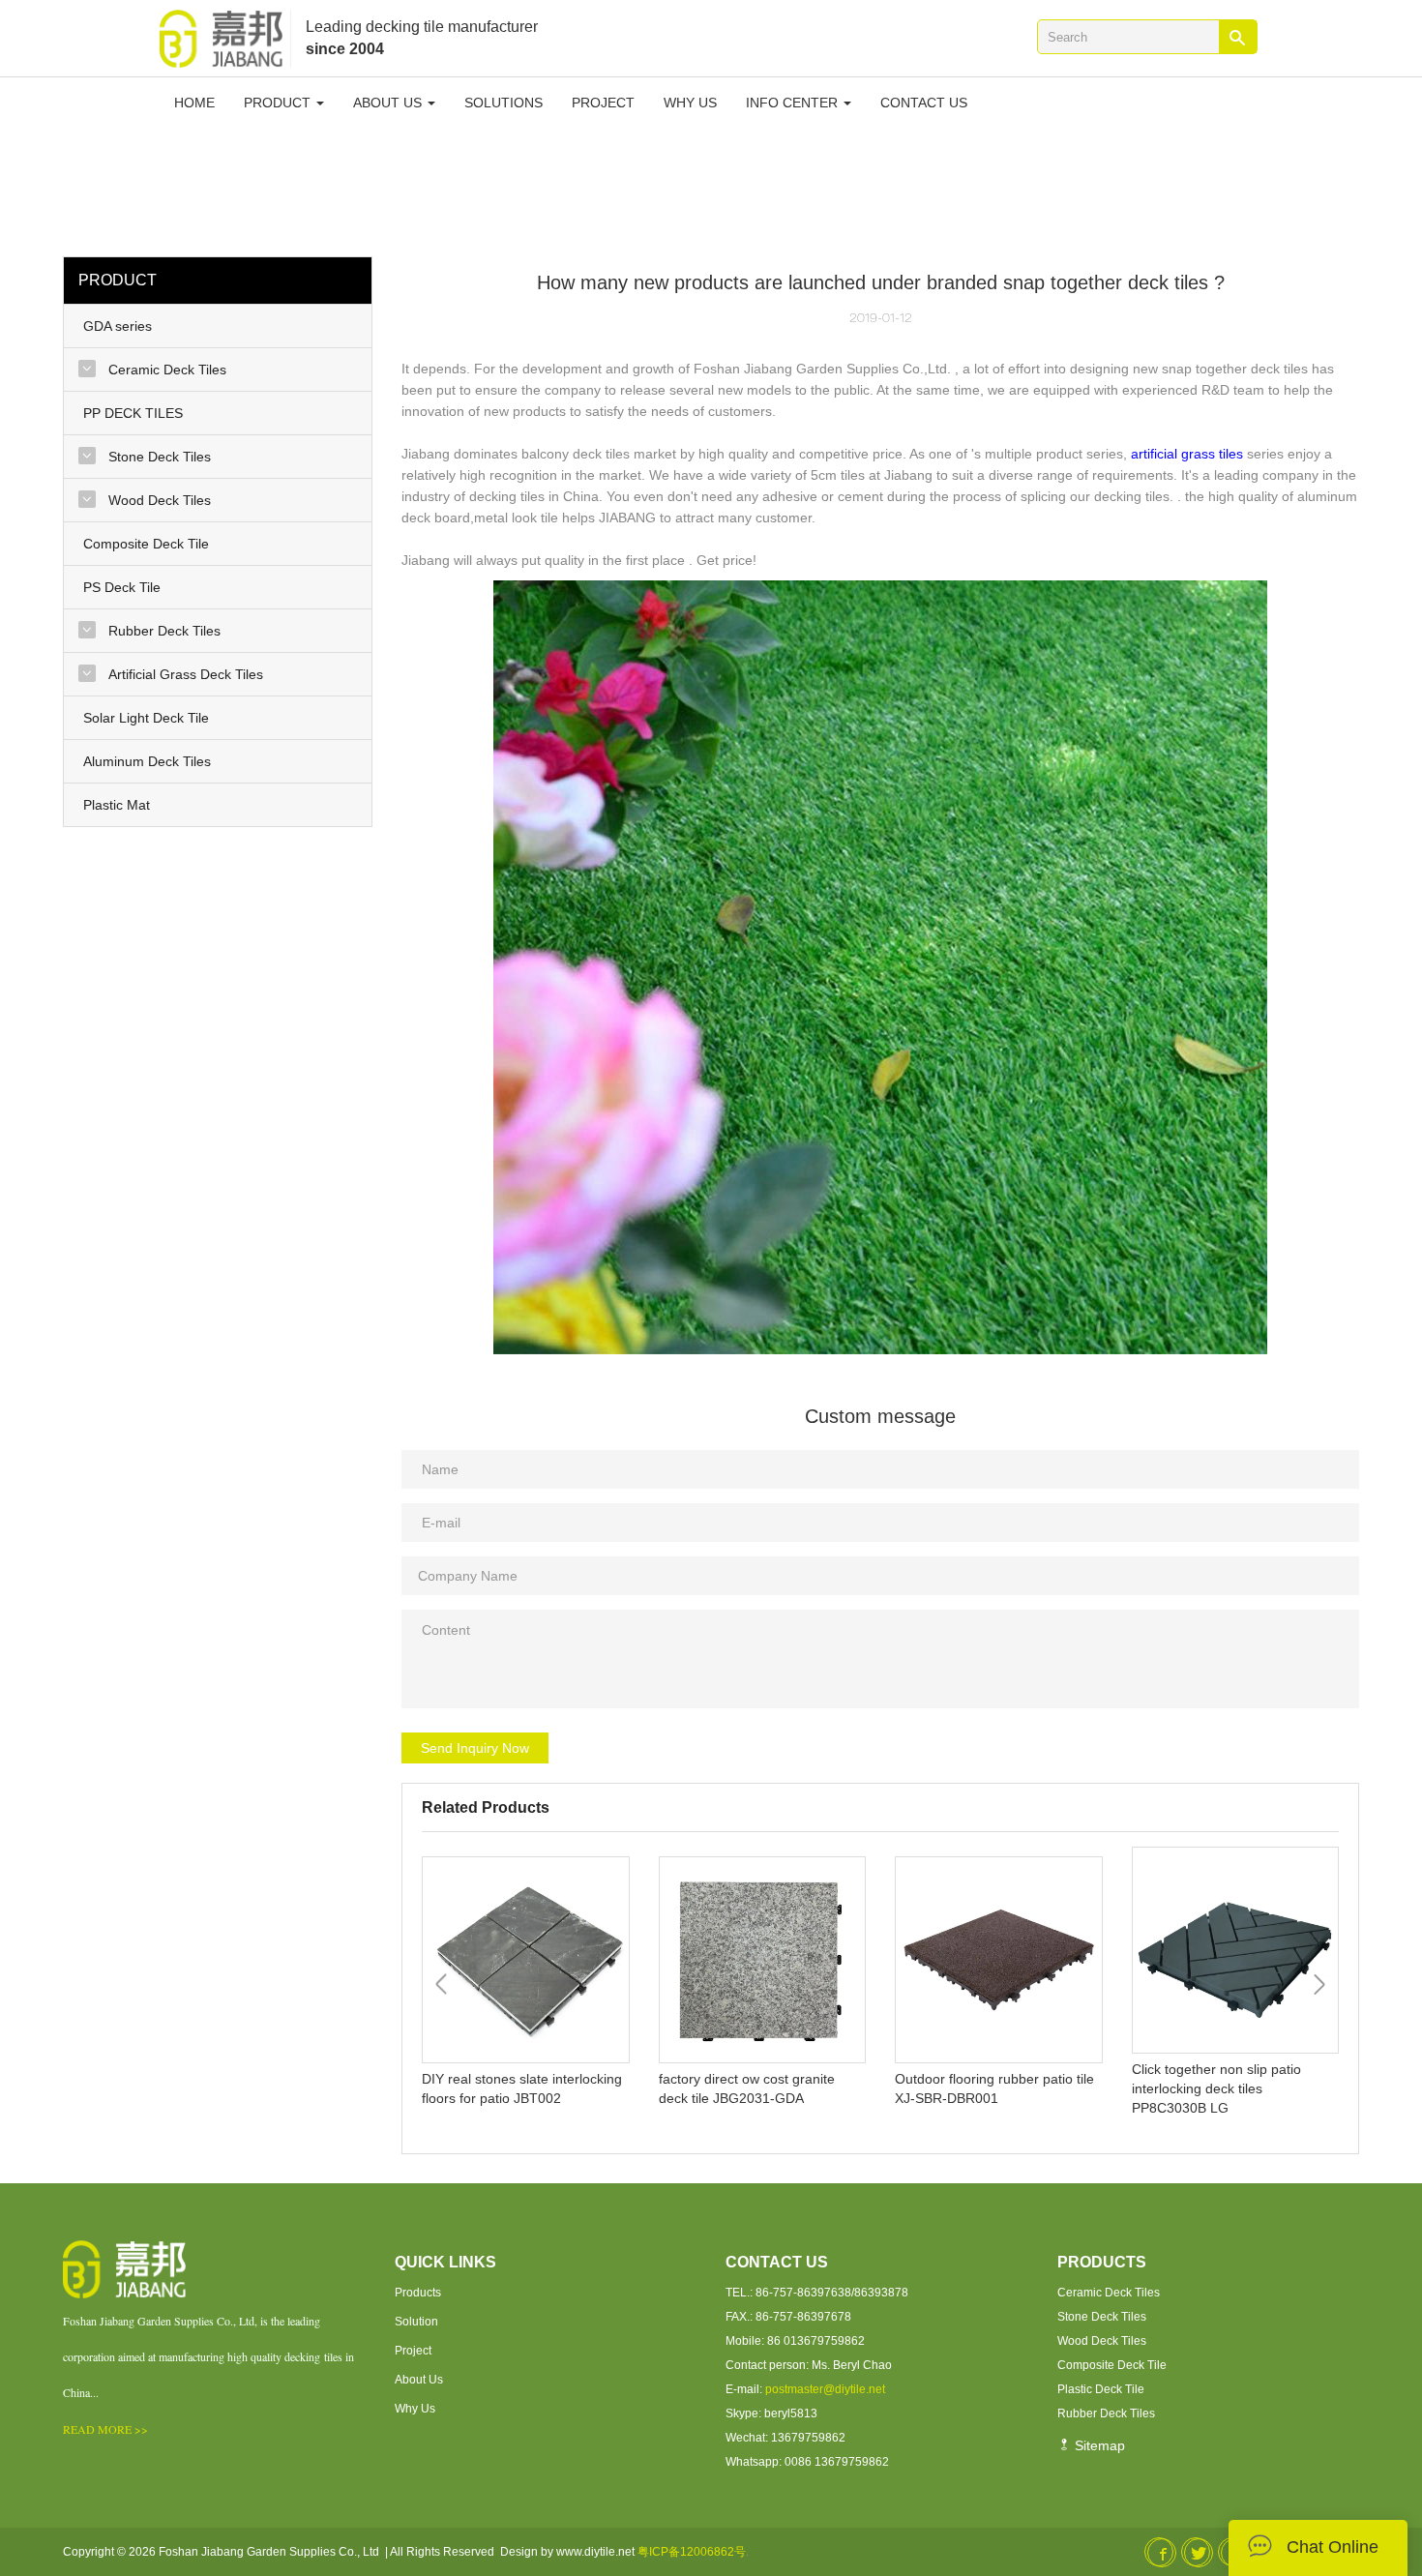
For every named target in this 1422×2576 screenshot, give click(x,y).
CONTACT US (924, 103)
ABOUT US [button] (389, 103)
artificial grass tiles (1187, 454)
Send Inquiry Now (475, 1748)
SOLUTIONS (504, 103)
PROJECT (603, 103)
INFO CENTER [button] (794, 103)
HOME (194, 103)
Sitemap (1098, 2445)
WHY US (690, 103)
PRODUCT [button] (279, 103)
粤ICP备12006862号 (692, 2552)
